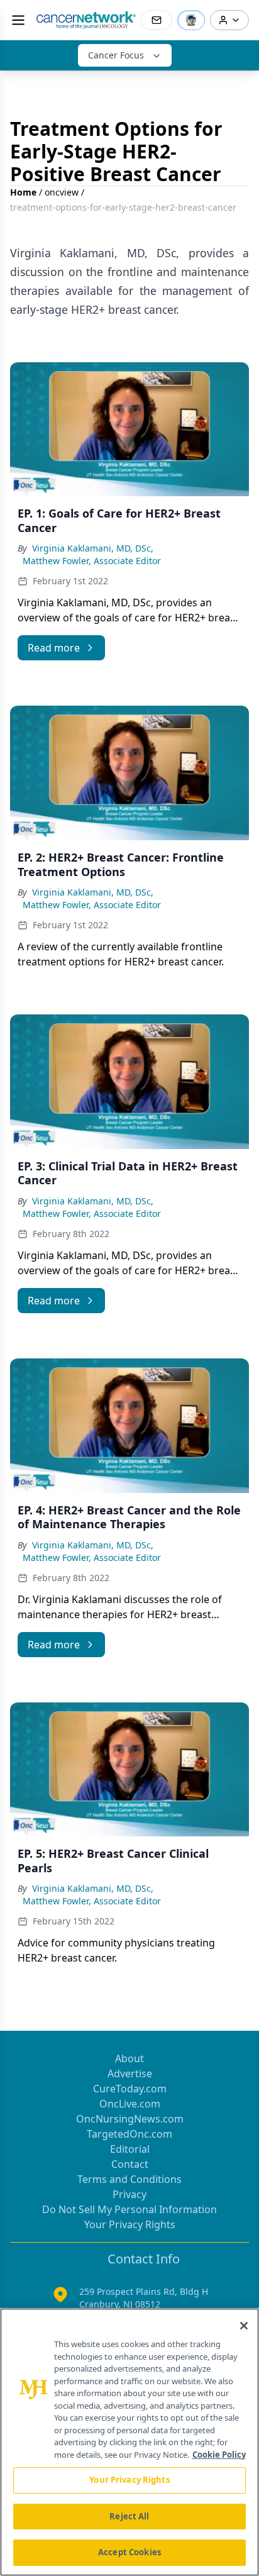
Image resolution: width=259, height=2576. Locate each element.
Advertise (130, 2074)
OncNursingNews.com (130, 2119)
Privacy (129, 2194)
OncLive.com (130, 2104)
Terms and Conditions (129, 2179)
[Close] (244, 2326)
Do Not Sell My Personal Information (129, 2209)
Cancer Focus (116, 55)
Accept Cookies (129, 2552)
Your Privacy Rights (130, 2224)
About (129, 2058)
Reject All (129, 2516)
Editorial (130, 2149)
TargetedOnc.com (129, 2134)
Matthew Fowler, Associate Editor (92, 561)
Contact (130, 2164)
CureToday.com (130, 2089)
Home (23, 192)
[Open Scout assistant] (191, 20)
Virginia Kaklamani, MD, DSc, (93, 548)
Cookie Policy (219, 2455)
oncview (62, 192)
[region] (129, 2442)
